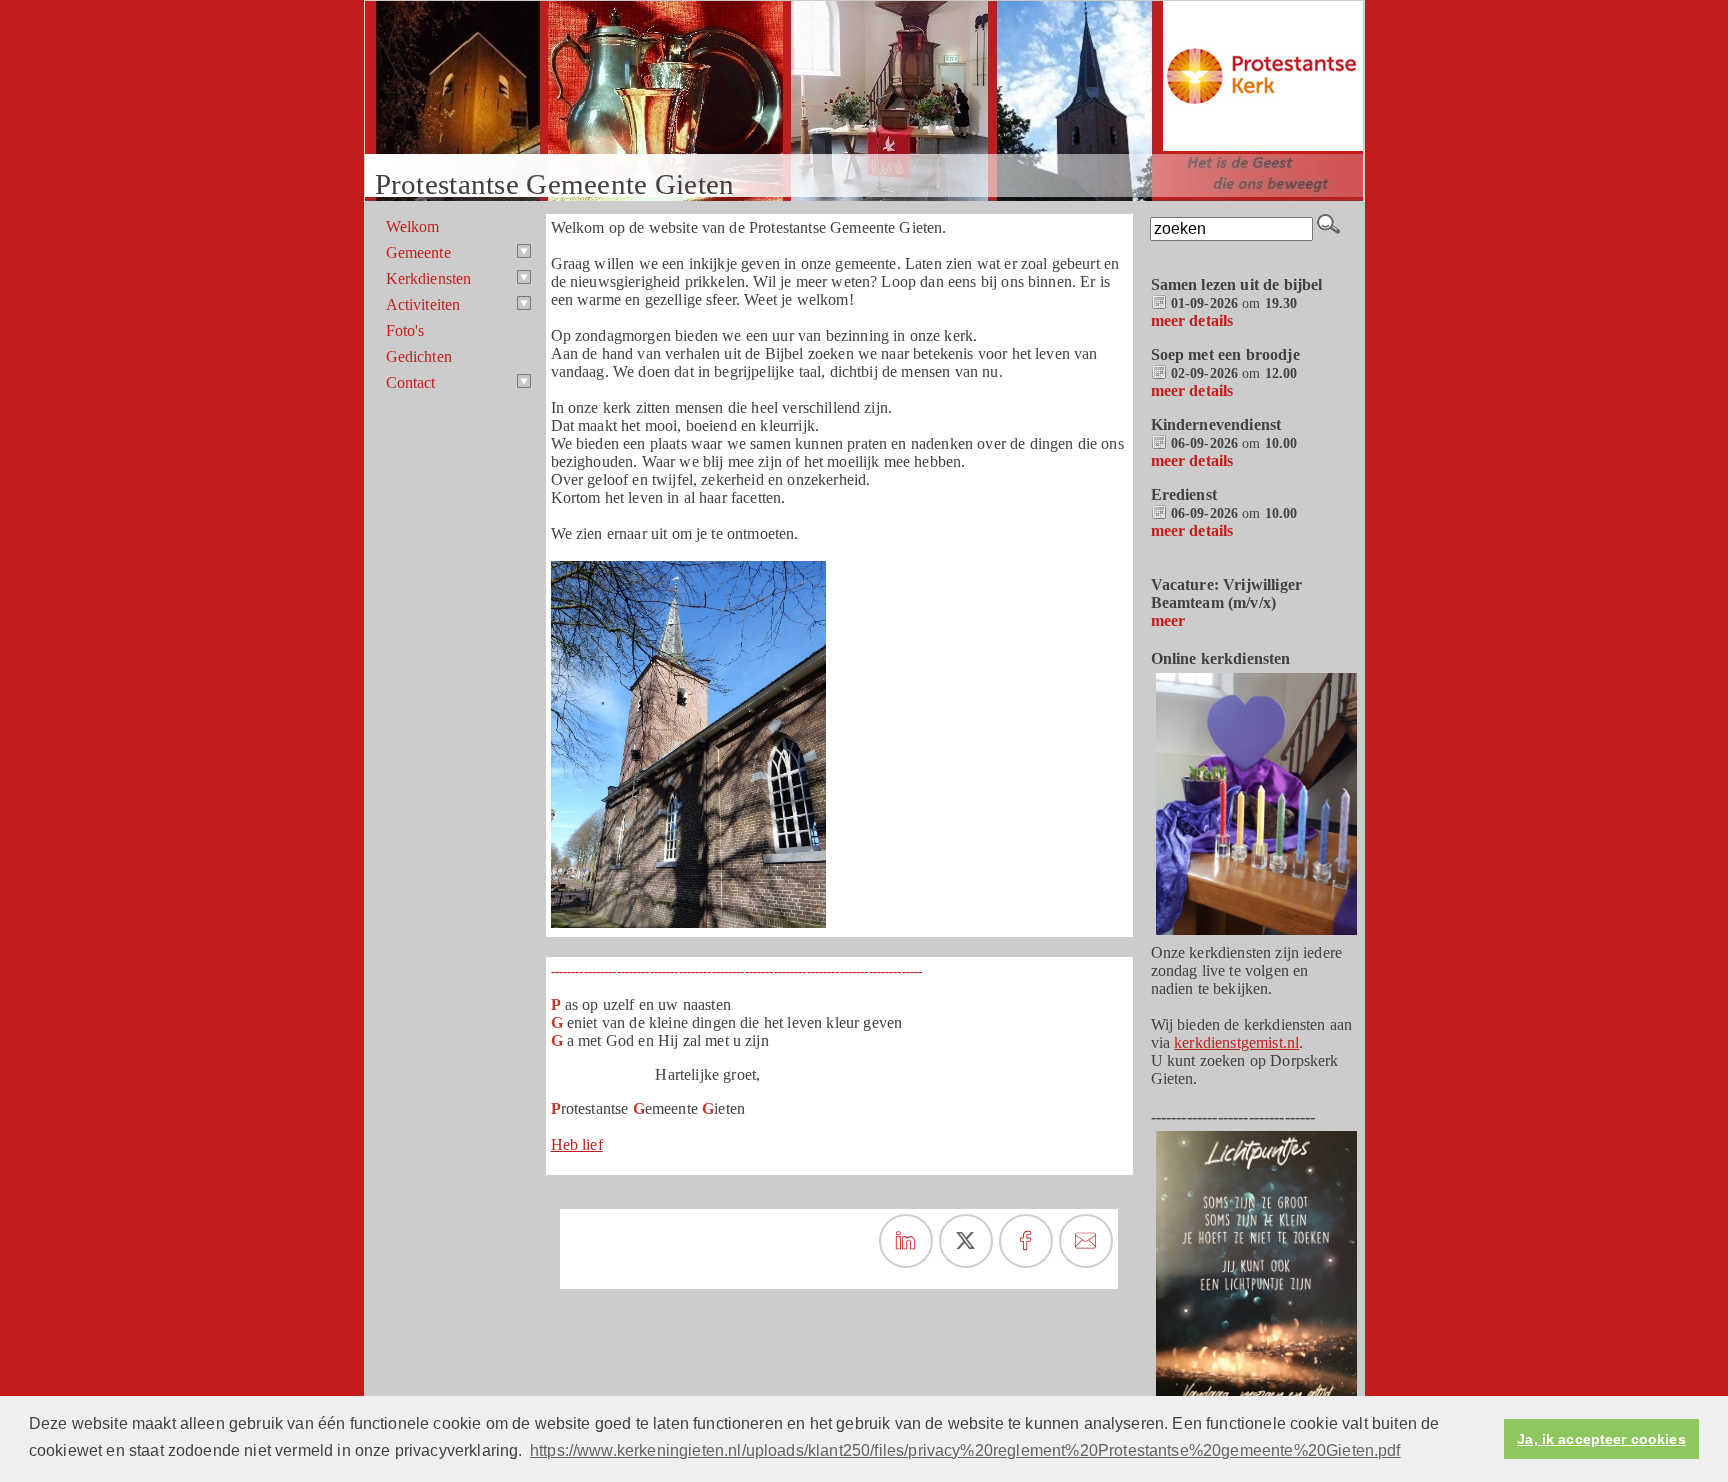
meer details (1192, 320)
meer (1168, 620)
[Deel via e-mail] (1086, 1241)
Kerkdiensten (429, 278)
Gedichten (419, 356)
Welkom (413, 226)
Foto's (405, 330)
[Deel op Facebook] (1026, 1241)
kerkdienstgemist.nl (1236, 1042)
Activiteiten (423, 304)
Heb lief (577, 1144)
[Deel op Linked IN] (906, 1241)
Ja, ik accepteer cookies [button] (1601, 1439)
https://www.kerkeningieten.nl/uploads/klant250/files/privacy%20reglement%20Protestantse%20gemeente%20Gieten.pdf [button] (965, 1450)
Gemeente (418, 252)
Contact (411, 382)
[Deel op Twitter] (966, 1241)
